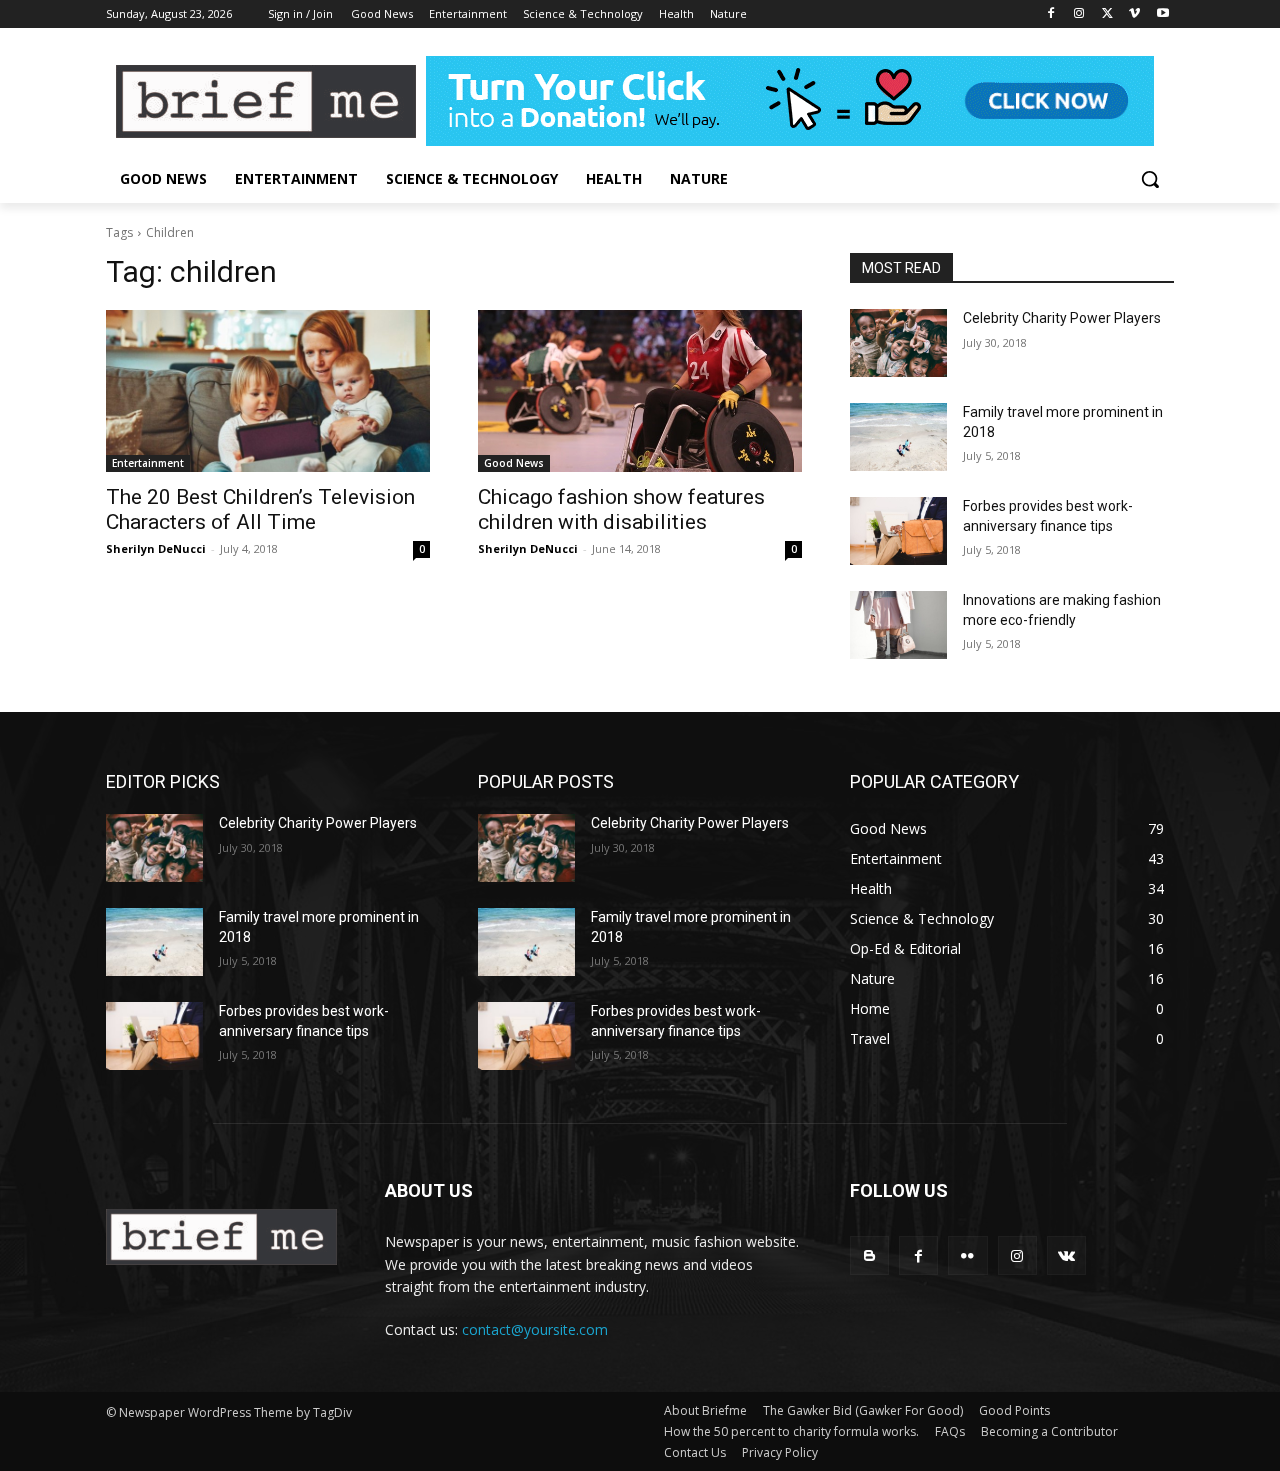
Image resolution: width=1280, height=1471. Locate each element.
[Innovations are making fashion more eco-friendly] (898, 625)
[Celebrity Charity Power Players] (898, 343)
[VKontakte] (1066, 1255)
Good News (514, 463)
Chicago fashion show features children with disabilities (621, 509)
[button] (1150, 179)
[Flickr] (967, 1255)
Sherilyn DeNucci (156, 548)
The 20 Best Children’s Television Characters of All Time (260, 509)
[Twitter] (1107, 14)
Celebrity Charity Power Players (1062, 318)
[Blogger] (869, 1255)
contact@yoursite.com (535, 1329)
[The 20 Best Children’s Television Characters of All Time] (268, 391)
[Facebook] (1051, 14)
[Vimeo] (1134, 14)
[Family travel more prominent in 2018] (898, 437)
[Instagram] (1079, 14)
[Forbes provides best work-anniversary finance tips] (898, 531)
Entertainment (148, 463)
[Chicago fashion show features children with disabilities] (640, 391)
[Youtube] (1162, 14)
